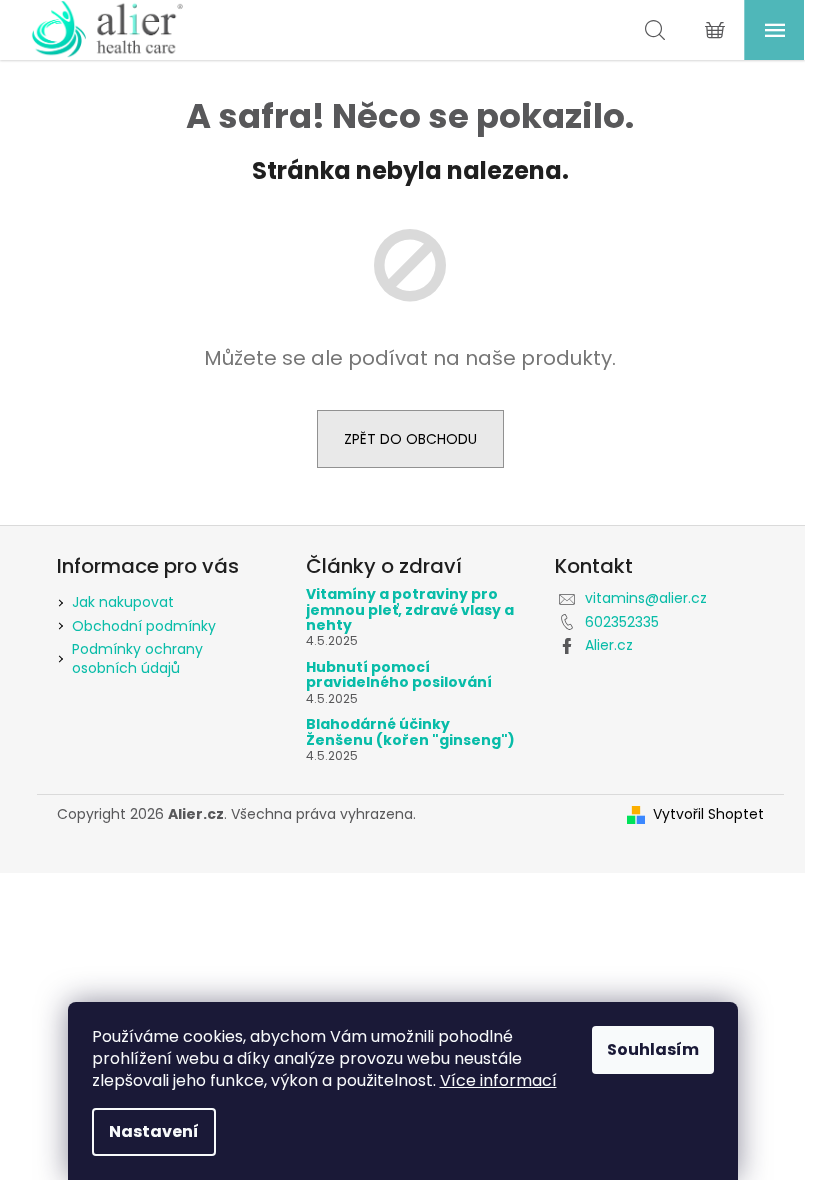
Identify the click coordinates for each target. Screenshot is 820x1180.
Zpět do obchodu (410, 439)
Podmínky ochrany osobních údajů (137, 658)
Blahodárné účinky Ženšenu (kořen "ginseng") (410, 732)
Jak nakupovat (123, 602)
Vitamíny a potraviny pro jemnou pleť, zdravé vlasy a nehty (410, 610)
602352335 (622, 622)
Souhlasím (653, 1049)
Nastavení (154, 1131)
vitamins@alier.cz (646, 598)
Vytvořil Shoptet (708, 814)
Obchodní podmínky (144, 626)
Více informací (498, 1080)
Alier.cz (609, 645)
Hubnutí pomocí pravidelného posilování (399, 675)
